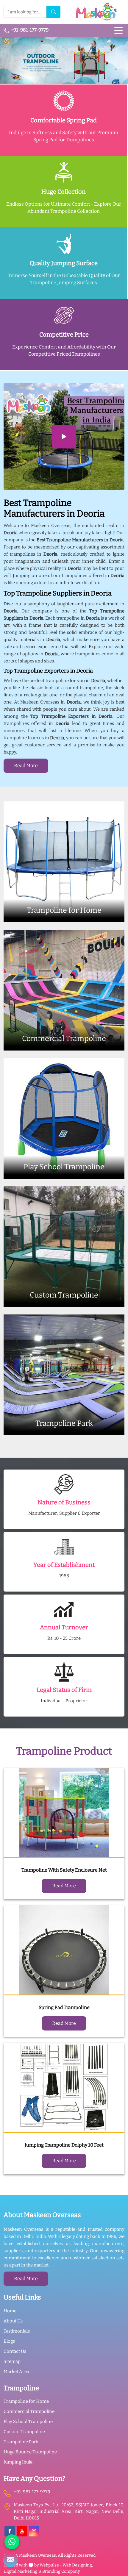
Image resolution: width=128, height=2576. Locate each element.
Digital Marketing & (22, 2571)
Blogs (9, 2341)
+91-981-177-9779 (29, 30)
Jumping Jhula (18, 2462)
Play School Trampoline (28, 2422)
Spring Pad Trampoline (64, 2007)
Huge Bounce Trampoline (30, 2452)
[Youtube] (22, 2531)
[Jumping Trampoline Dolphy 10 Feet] (64, 2088)
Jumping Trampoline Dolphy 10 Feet (64, 2145)
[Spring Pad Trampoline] (64, 1950)
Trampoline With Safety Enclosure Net (64, 1870)
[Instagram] (34, 2531)
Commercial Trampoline (29, 2411)
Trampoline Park (21, 2442)
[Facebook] (10, 2531)
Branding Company (61, 2571)
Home (10, 2311)
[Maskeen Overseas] (96, 12)
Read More (26, 766)
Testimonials (17, 2331)
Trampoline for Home (26, 2401)
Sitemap (12, 2361)
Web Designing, (78, 2565)
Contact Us (15, 2351)
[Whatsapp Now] (12, 2542)
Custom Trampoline (24, 2432)
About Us (13, 2321)
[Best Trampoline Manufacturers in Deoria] (64, 437)
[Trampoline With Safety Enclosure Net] (64, 1813)
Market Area (16, 2372)
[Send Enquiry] (10, 2560)
